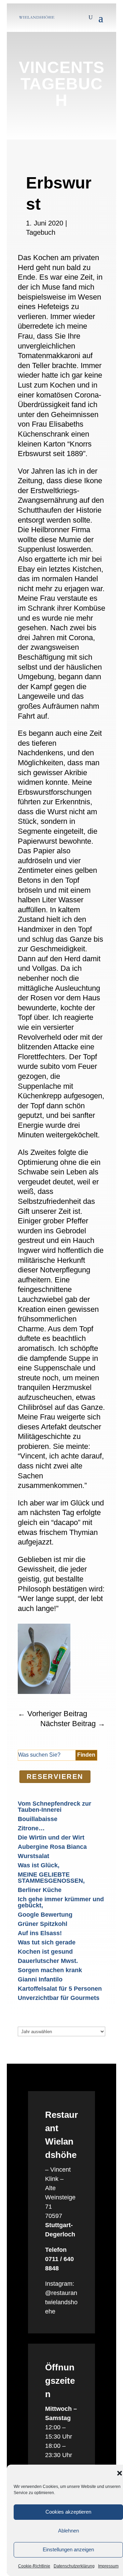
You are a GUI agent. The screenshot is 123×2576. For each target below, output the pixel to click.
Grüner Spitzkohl (43, 1924)
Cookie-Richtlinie (34, 2566)
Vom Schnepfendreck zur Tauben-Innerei (54, 1807)
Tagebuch (41, 232)
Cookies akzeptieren (68, 2512)
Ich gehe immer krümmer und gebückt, (61, 1902)
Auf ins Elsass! (40, 1933)
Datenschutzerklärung (74, 2566)
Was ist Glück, (39, 1865)
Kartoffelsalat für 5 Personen (60, 1989)
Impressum (108, 2566)
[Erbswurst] (44, 1692)
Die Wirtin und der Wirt (51, 1838)
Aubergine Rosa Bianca (52, 1847)
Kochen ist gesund (45, 1952)
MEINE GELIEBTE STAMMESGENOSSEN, (51, 1878)
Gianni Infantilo (40, 1979)
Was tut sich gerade (47, 1942)
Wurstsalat (33, 1856)
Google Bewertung (45, 1915)
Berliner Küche (40, 1890)
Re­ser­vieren (55, 1777)
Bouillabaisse (38, 1819)
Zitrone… (31, 1828)
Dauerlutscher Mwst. (48, 1961)
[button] (120, 2473)
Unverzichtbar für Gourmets (59, 1998)
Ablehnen (69, 2531)
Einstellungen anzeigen (68, 2549)
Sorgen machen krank (50, 1970)
